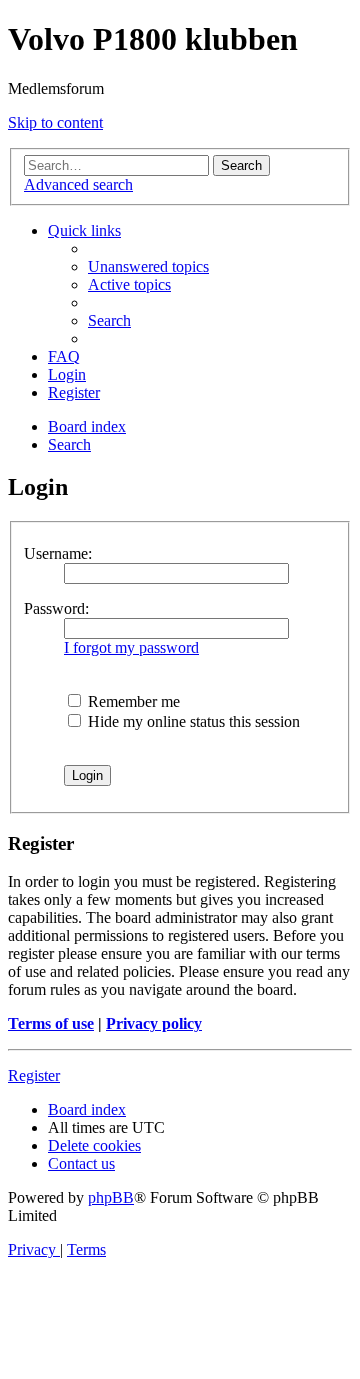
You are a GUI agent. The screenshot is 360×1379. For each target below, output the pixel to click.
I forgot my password (131, 647)
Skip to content (55, 122)
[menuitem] (148, 266)
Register (34, 1075)
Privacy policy (154, 1023)
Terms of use (51, 1023)
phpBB (111, 1197)
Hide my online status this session (192, 721)
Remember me (132, 701)
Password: (56, 608)
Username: (58, 553)
